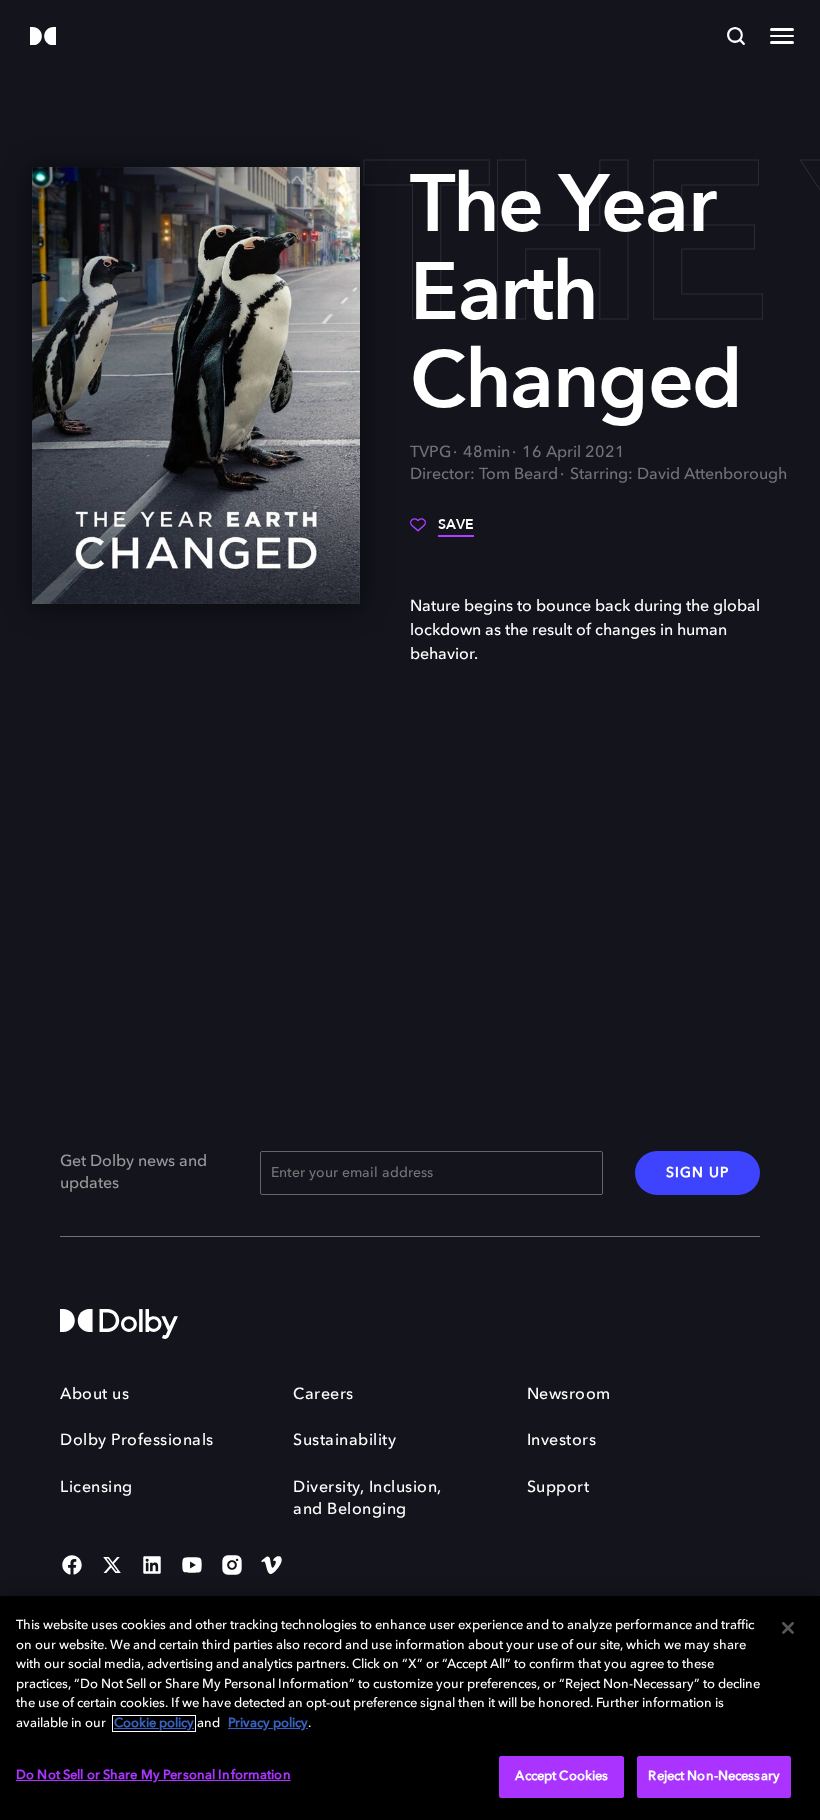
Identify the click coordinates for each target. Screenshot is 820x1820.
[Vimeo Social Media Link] (272, 1567)
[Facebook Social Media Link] (72, 1567)
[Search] (736, 36)
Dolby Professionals (137, 1441)
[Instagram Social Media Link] (232, 1567)
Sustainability (344, 1441)
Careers (323, 1395)
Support (558, 1488)
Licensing (96, 1488)
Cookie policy (154, 1723)
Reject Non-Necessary (714, 1776)
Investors (562, 1441)
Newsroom (569, 1395)
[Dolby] (43, 37)
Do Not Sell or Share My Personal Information (153, 1775)
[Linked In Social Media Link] (152, 1567)
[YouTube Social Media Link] (192, 1567)
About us (94, 1395)
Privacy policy (268, 1723)
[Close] (788, 1628)
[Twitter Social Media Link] (112, 1567)
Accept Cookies (561, 1776)
